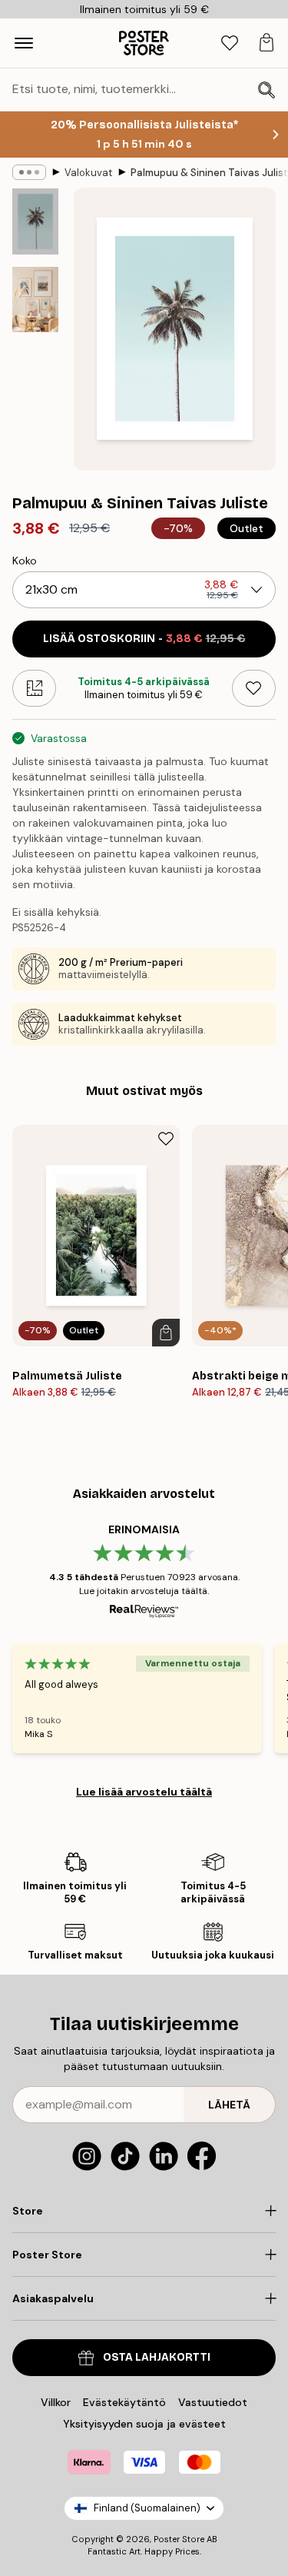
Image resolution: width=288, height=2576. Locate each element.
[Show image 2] (35, 300)
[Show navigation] (24, 43)
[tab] (230, 43)
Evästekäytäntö (124, 2402)
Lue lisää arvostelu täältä (144, 1792)
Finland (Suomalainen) (147, 2508)
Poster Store (179, 2539)
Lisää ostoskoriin (144, 639)
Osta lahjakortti (157, 2357)
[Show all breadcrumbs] (29, 172)
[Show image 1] (35, 221)
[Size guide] (34, 688)
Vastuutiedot (213, 2402)
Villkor (56, 2402)
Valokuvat (88, 173)
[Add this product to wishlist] (254, 688)
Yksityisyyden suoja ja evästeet (144, 2424)
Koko (25, 561)
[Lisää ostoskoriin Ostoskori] (166, 1333)
